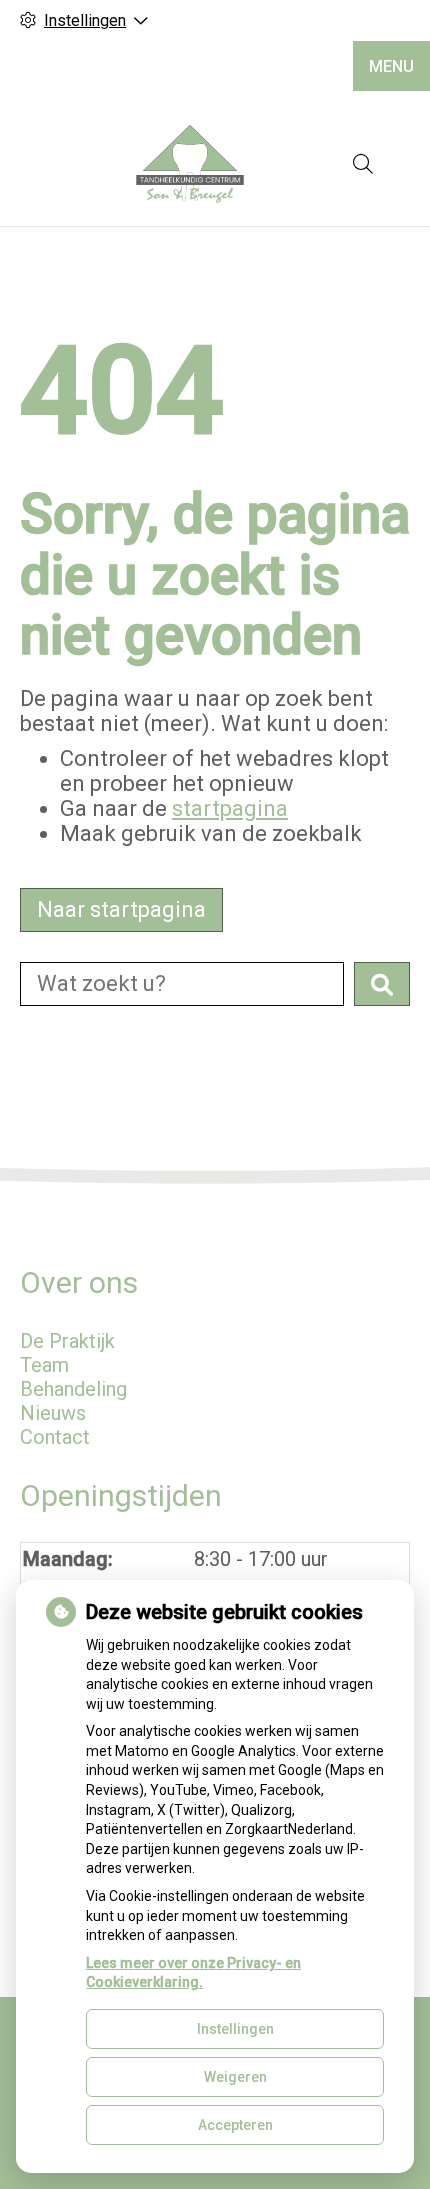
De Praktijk (67, 1341)
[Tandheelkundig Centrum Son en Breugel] (190, 164)
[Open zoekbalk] (363, 164)
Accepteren (235, 2125)
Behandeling (73, 1389)
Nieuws (53, 1413)
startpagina (230, 808)
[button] (382, 984)
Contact (55, 1437)
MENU (391, 66)
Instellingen (235, 2029)
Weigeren (235, 2077)
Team (44, 1365)
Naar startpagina (121, 909)
